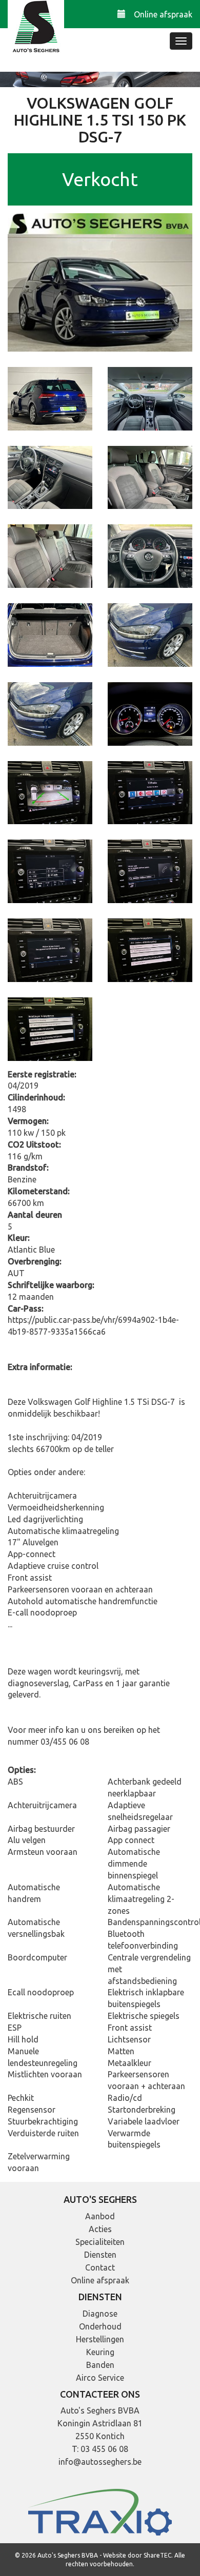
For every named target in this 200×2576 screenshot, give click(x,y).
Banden (100, 2365)
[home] (36, 28)
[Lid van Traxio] (100, 2511)
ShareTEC (157, 2555)
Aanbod (100, 2216)
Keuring (100, 2352)
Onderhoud (100, 2326)
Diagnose (100, 2314)
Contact (100, 2267)
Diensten (100, 2255)
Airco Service (100, 2378)
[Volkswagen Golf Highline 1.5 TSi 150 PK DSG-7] (100, 281)
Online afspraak (163, 14)
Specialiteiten (100, 2242)
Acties (100, 2229)
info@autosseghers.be (100, 2462)
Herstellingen (100, 2339)
